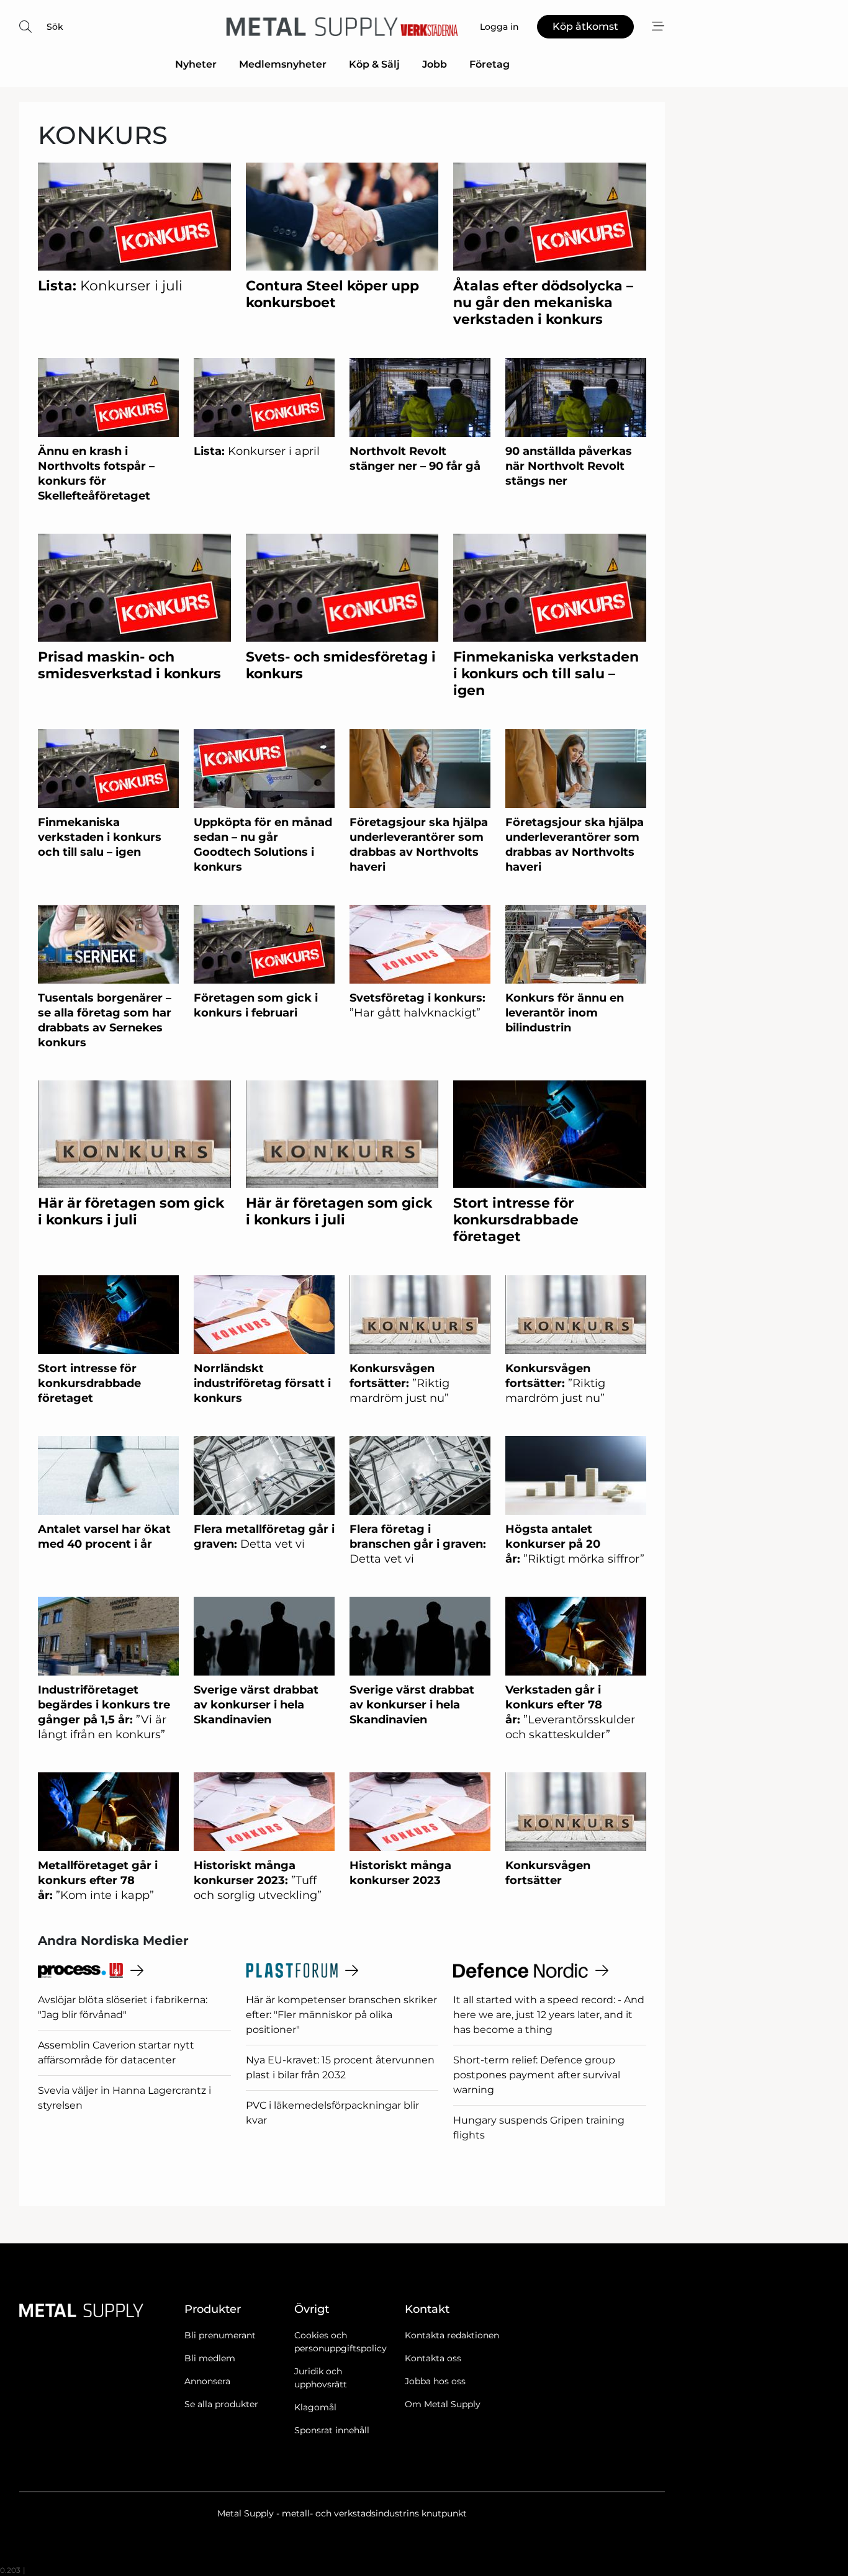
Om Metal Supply (443, 2404)
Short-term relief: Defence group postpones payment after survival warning (537, 2075)
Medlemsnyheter (283, 64)
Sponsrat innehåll (332, 2430)
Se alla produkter (221, 2404)
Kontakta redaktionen (452, 2335)
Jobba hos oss (435, 2381)
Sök (55, 27)
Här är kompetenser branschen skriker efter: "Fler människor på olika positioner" (341, 2015)
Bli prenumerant (220, 2335)
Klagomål (315, 2407)
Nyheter (196, 64)
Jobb (435, 64)
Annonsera (207, 2381)
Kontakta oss (433, 2358)
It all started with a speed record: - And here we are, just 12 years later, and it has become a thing (549, 2015)
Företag (489, 64)
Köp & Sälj (374, 64)
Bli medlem (210, 2358)
